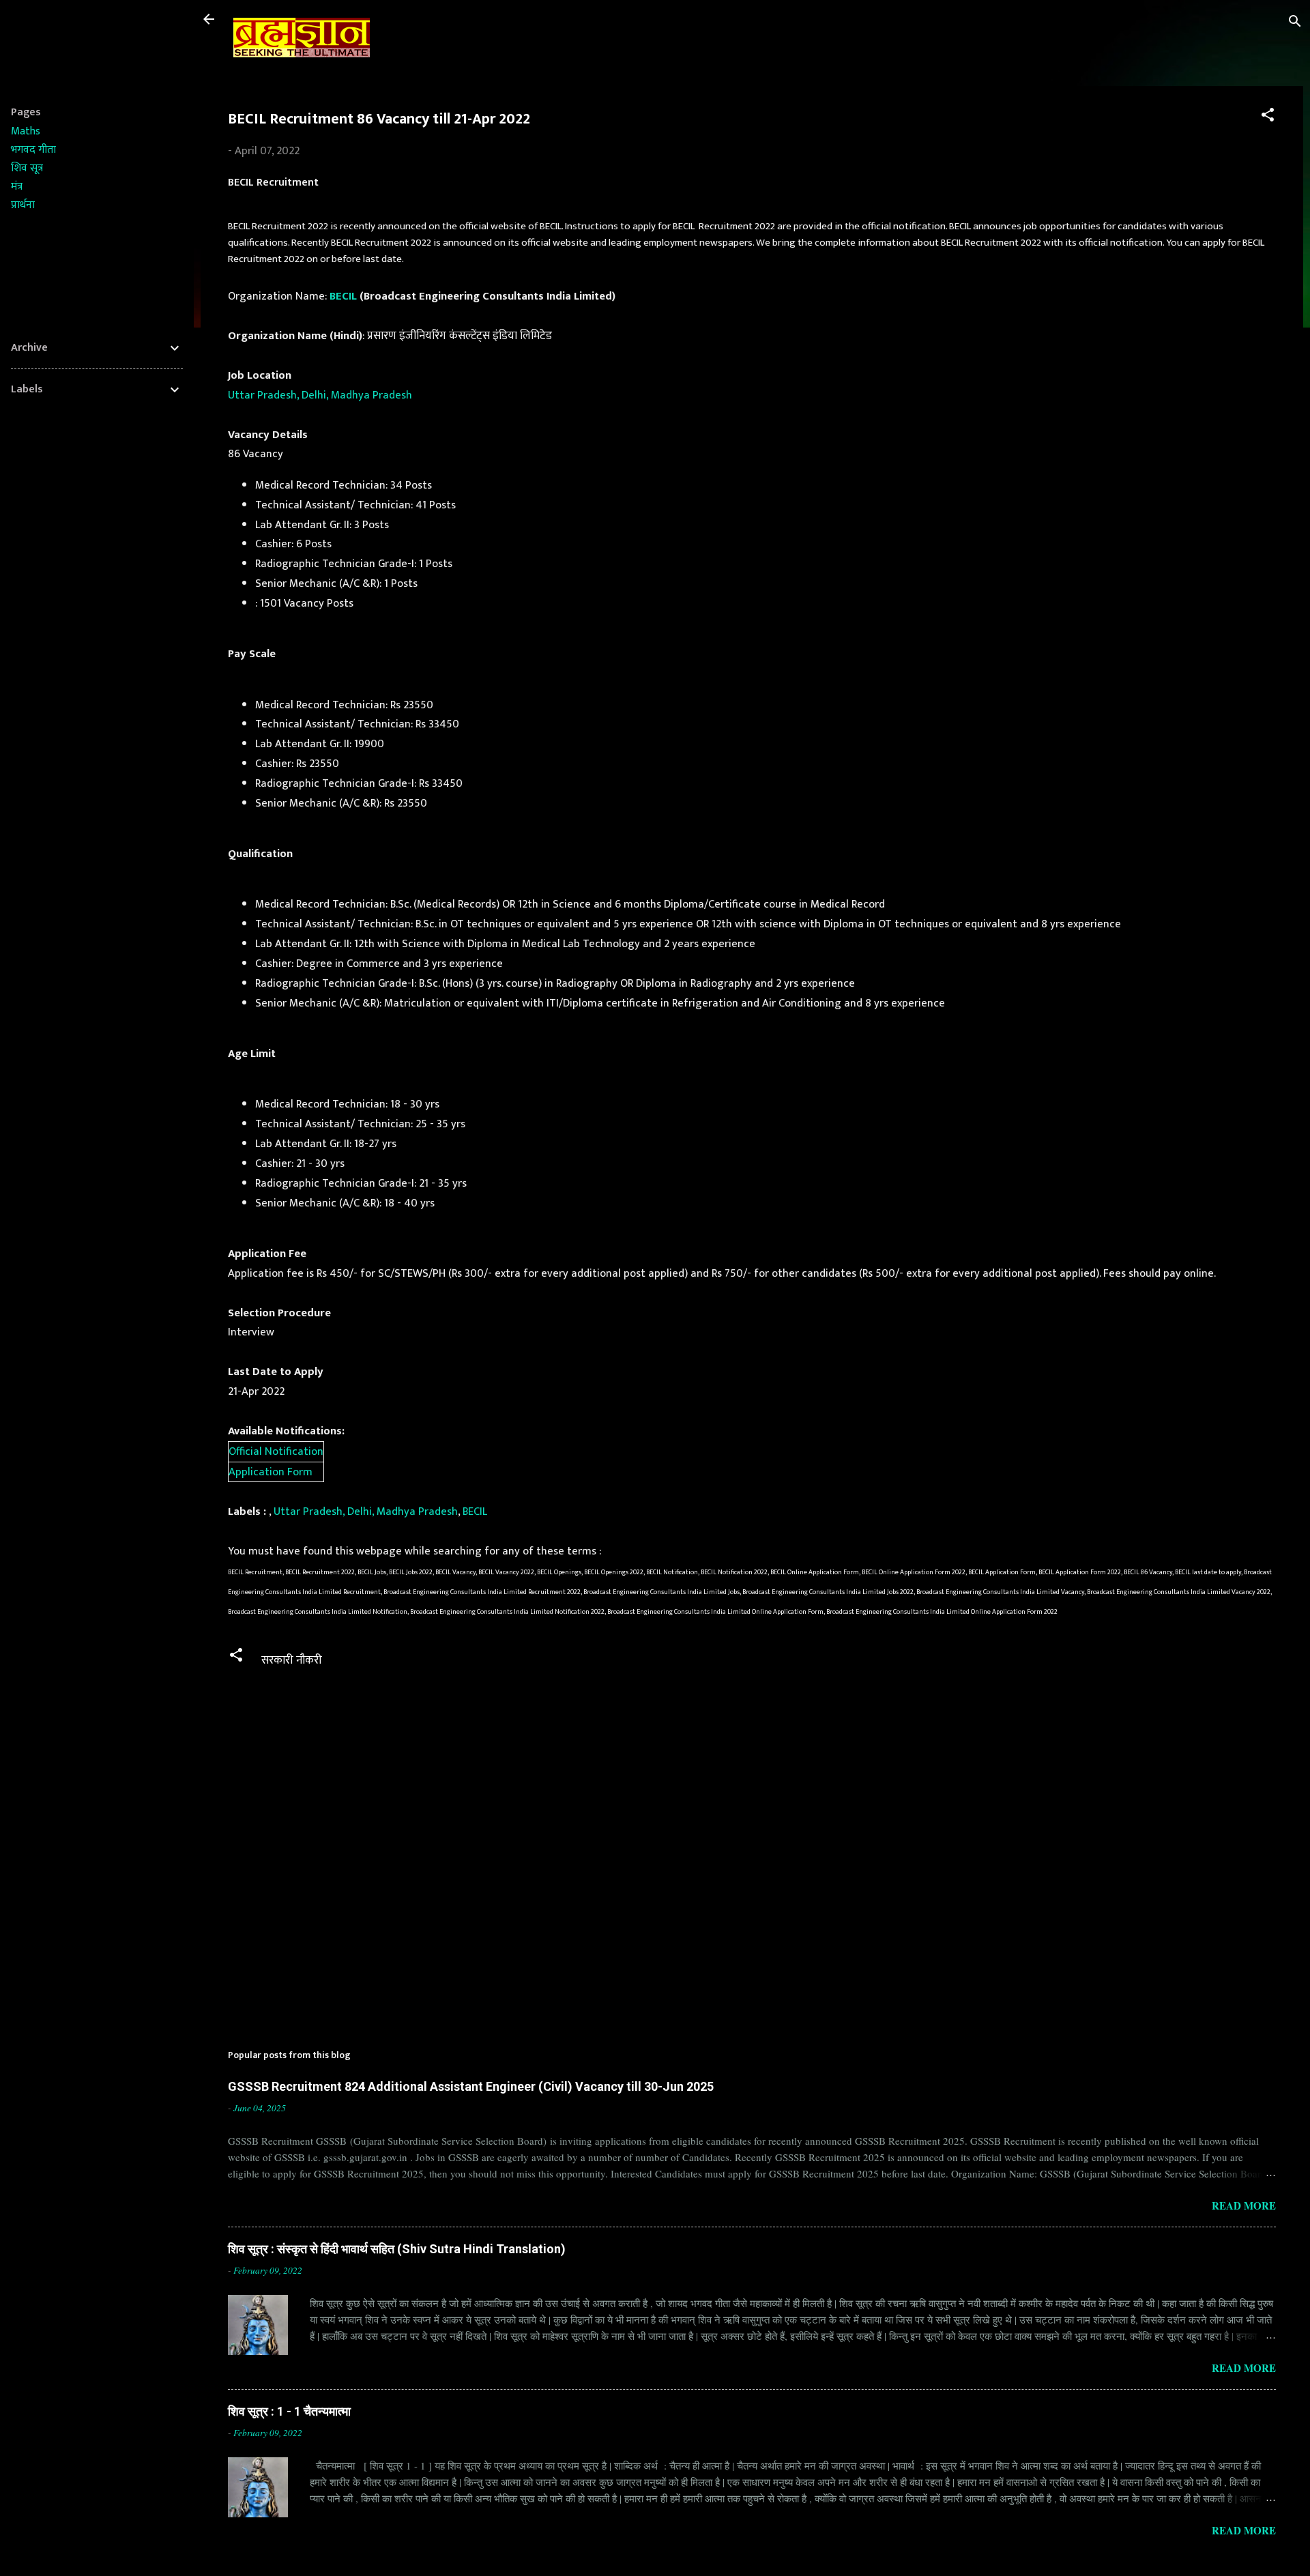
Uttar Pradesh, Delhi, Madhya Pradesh (320, 395)
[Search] (1295, 24)
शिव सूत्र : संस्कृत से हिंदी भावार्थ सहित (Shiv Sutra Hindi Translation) (397, 2249)
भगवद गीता (33, 150)
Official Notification (276, 1451)
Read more (1244, 2205)
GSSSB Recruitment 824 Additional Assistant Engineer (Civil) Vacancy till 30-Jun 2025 (471, 2086)
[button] (1268, 117)
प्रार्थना (23, 205)
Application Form (271, 1472)
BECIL (343, 296)
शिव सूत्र (27, 168)
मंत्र (17, 187)
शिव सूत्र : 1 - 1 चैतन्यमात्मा (289, 2411)
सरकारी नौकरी (292, 1660)
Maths (26, 131)
